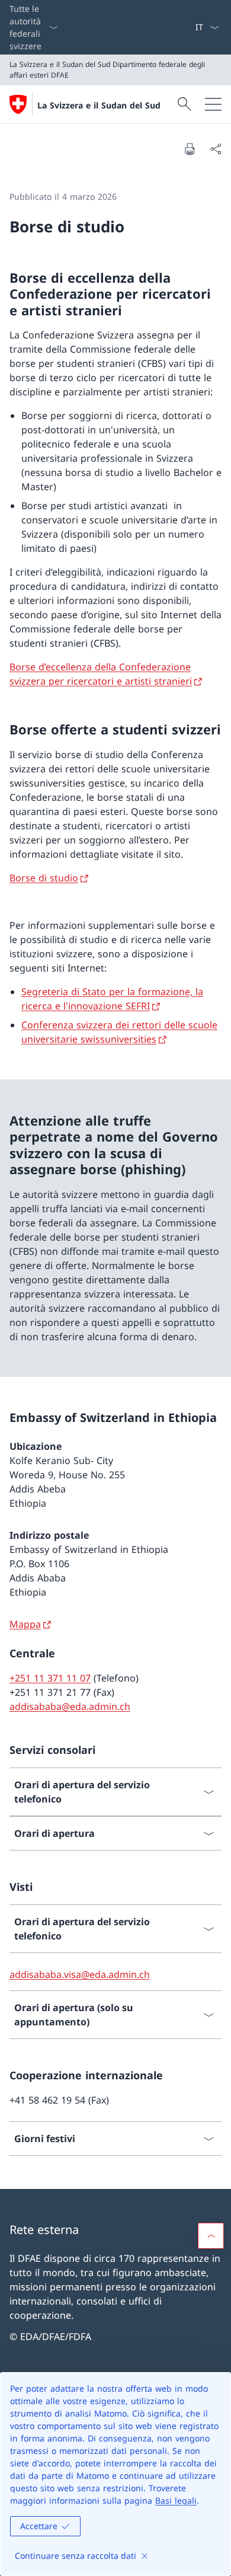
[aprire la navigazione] (213, 104)
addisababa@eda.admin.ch (70, 1706)
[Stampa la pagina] (190, 149)
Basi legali (176, 2500)
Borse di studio (44, 878)
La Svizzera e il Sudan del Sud (99, 105)
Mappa (25, 1624)
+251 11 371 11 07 (50, 1678)
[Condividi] (216, 149)
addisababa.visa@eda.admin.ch (80, 1974)
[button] (211, 2236)
